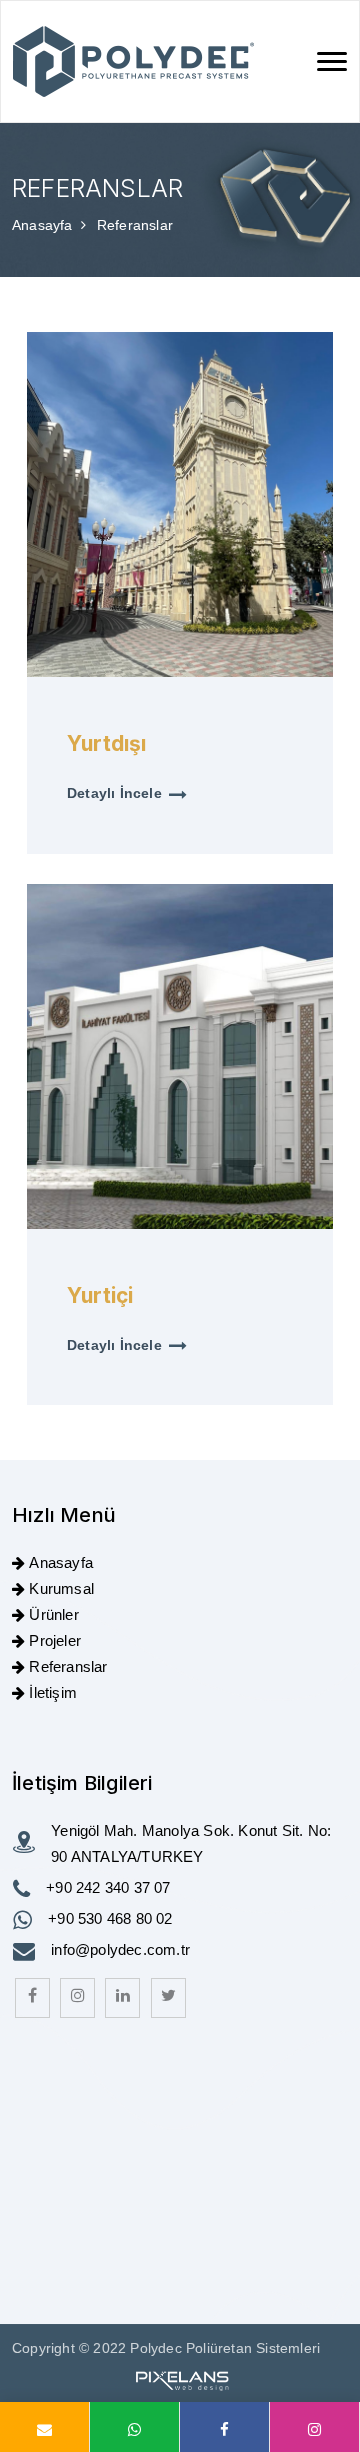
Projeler (55, 1640)
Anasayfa (44, 225)
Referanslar (68, 1666)
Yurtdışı (107, 743)
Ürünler (53, 1614)
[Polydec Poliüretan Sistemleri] (133, 61)
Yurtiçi (100, 1295)
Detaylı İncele (114, 793)
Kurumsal (61, 1588)
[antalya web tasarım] (180, 2378)
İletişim (53, 1692)
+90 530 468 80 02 (110, 1918)
